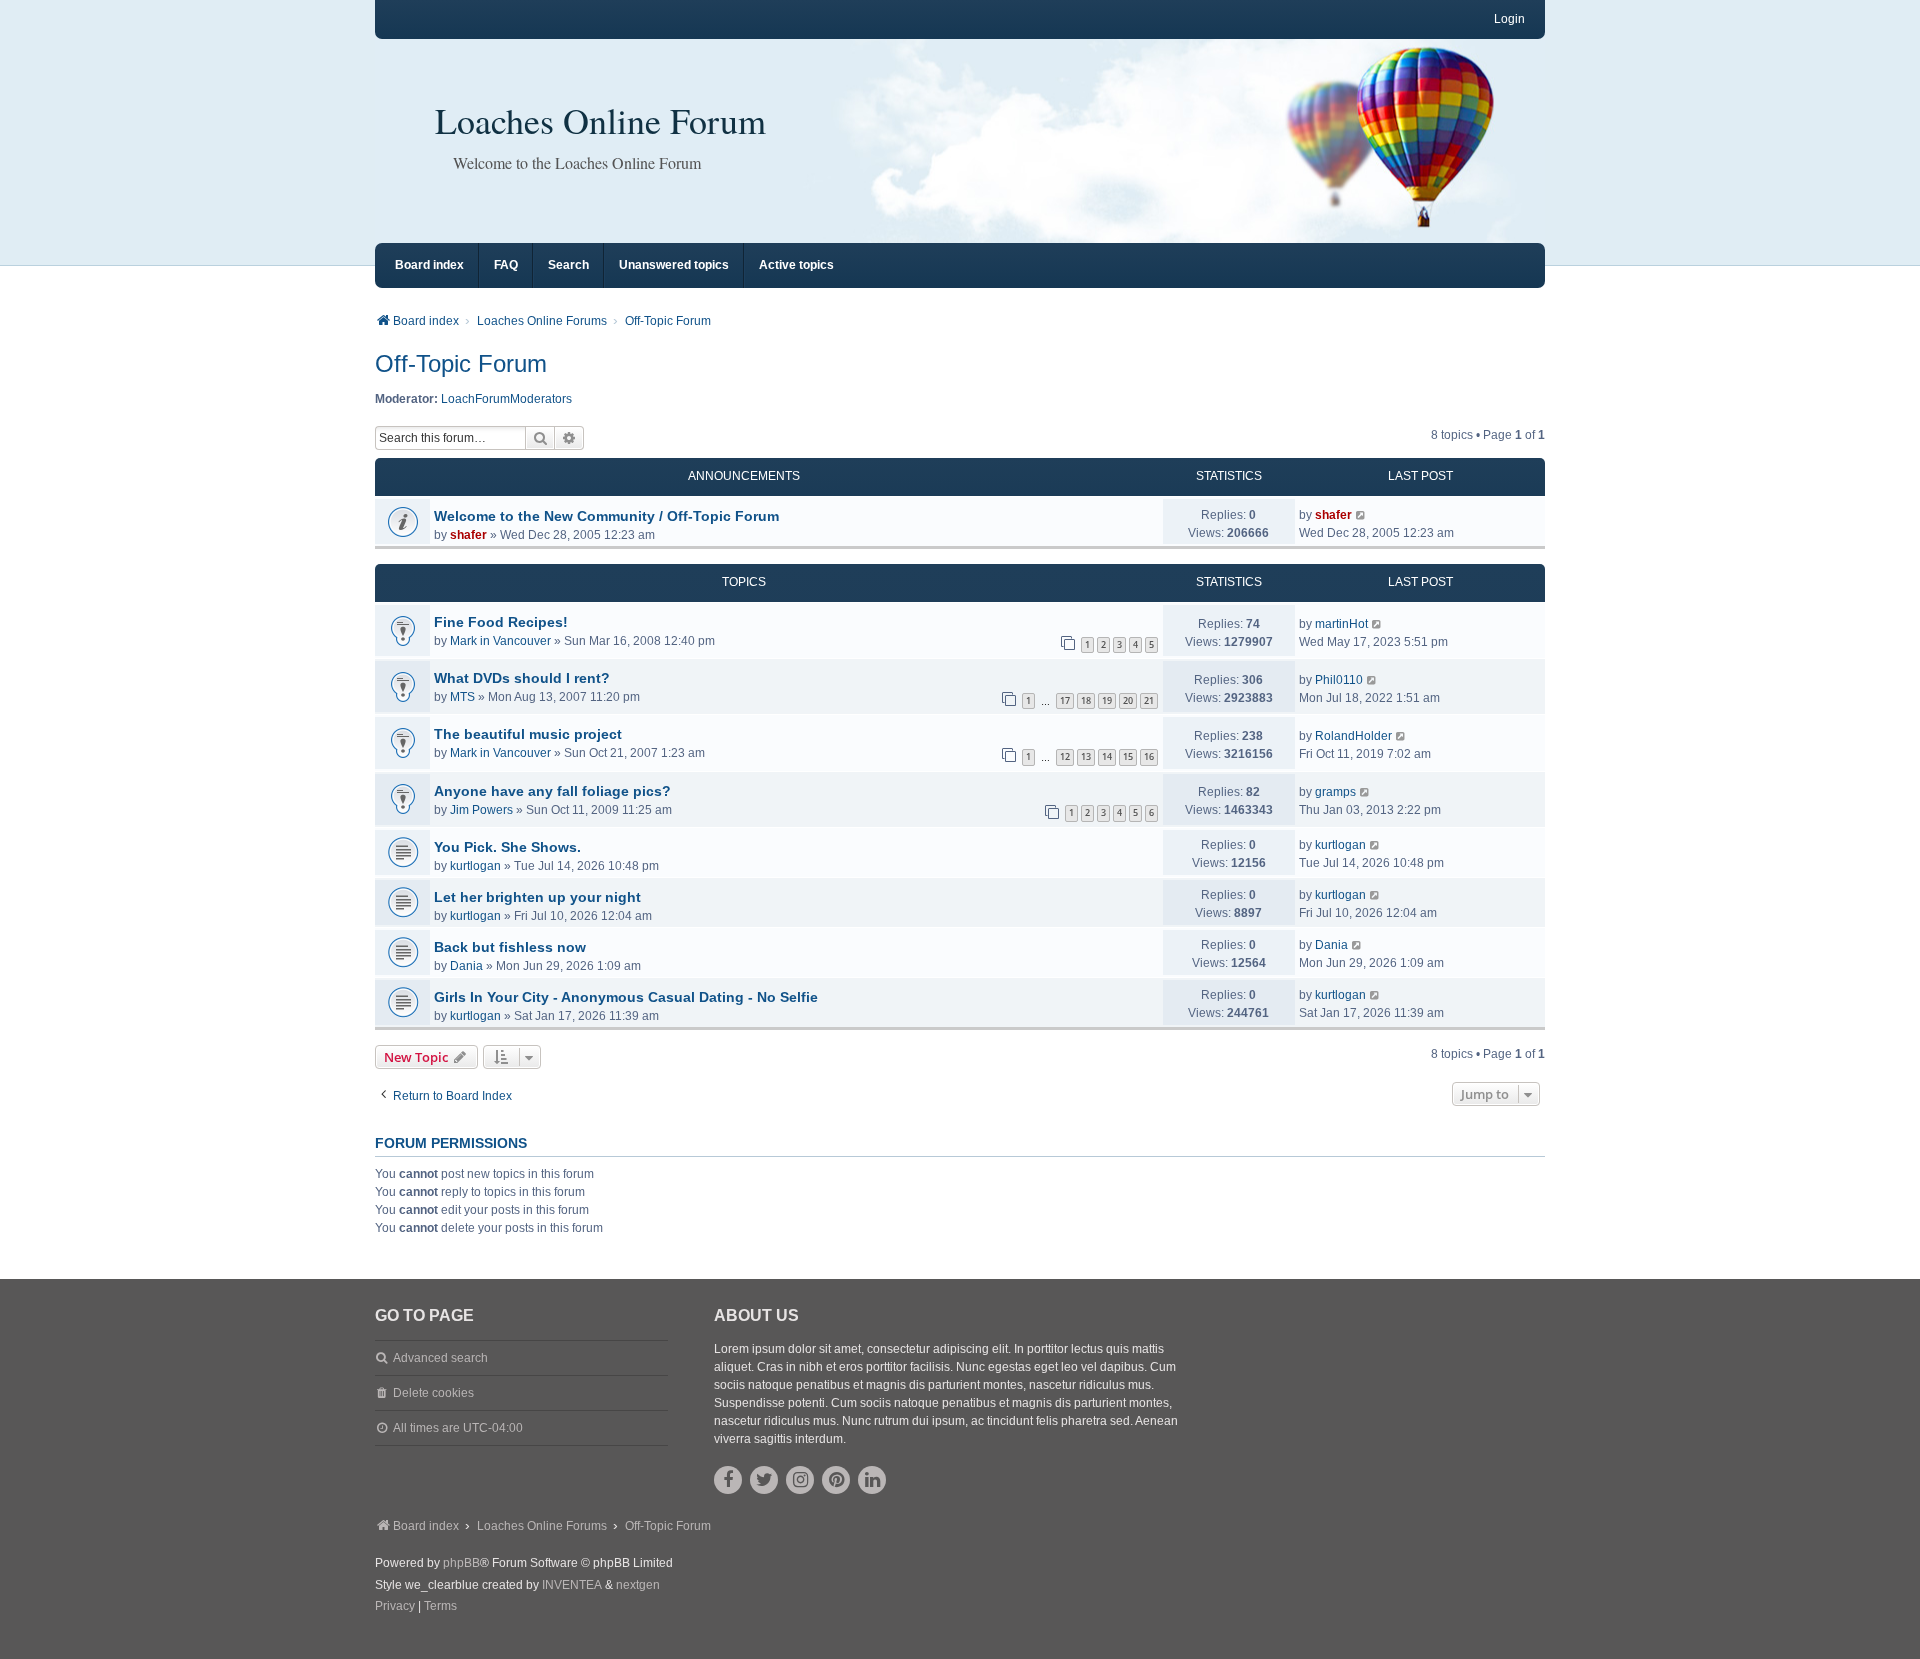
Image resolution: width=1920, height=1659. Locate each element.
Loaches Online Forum (600, 120)
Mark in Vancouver (500, 641)
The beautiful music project (528, 734)
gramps (1335, 792)
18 (1086, 700)
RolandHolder (1353, 736)
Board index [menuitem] (429, 265)
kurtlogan (475, 866)
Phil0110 (1339, 680)
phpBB (461, 1563)
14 (1107, 756)
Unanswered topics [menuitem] (674, 265)
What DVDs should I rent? (522, 678)
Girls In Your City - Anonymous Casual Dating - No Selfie (626, 997)
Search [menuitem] (568, 265)
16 (1149, 756)
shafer (468, 535)
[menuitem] (395, 1607)
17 (1065, 700)
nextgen (638, 1585)
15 (1128, 756)
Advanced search (440, 1358)
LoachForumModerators (506, 399)
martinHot (1341, 624)
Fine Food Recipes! (501, 622)
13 (1086, 756)
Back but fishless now (510, 947)
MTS (462, 697)
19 (1107, 700)
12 (1065, 756)
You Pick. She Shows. (507, 847)
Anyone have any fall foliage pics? (552, 791)
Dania (466, 966)
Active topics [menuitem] (796, 265)
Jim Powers (481, 810)
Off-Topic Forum (461, 363)
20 (1128, 700)
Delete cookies (433, 1393)
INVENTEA (572, 1585)
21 (1149, 700)
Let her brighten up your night (537, 897)
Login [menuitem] (1509, 19)
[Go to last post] (1361, 515)
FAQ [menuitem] (506, 265)
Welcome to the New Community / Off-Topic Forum (606, 516)
